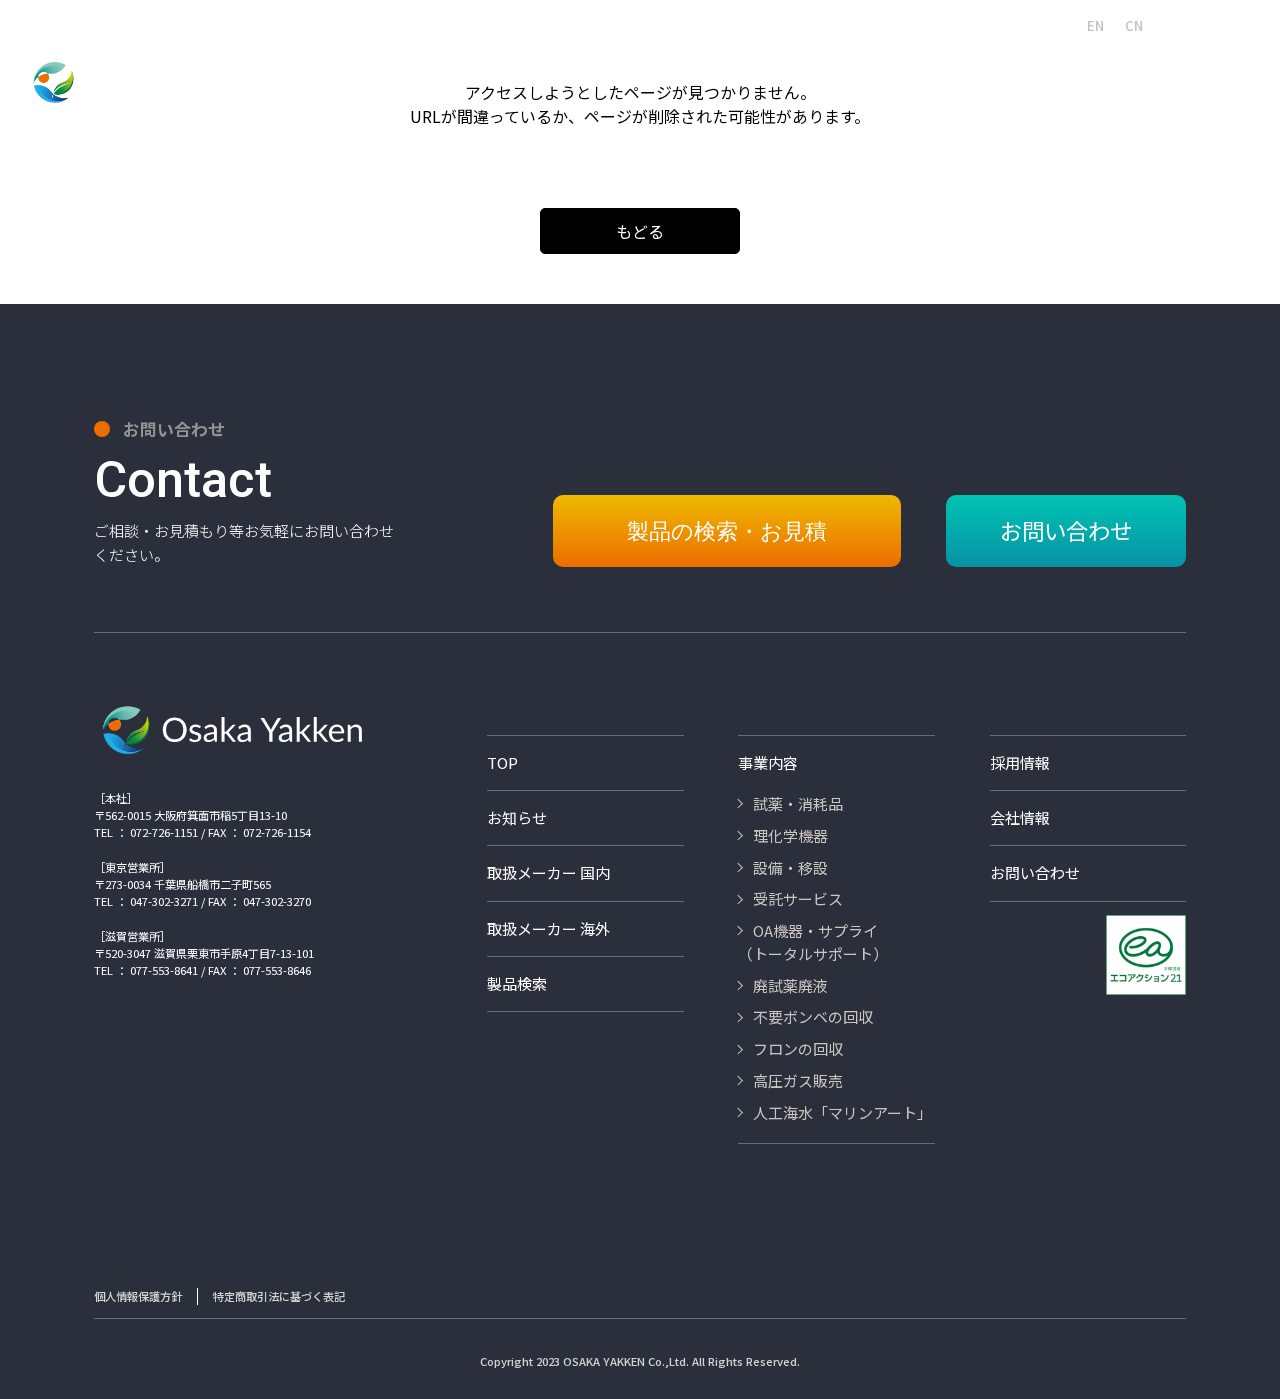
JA (1058, 25)
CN (1134, 25)
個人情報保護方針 (138, 1296)
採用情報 (731, 25)
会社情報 (467, 25)
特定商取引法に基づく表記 (279, 1296)
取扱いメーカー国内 (824, 25)
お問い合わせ (1221, 25)
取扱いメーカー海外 (946, 25)
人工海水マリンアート (631, 25)
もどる (640, 231)
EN (1095, 25)
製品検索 (533, 25)
